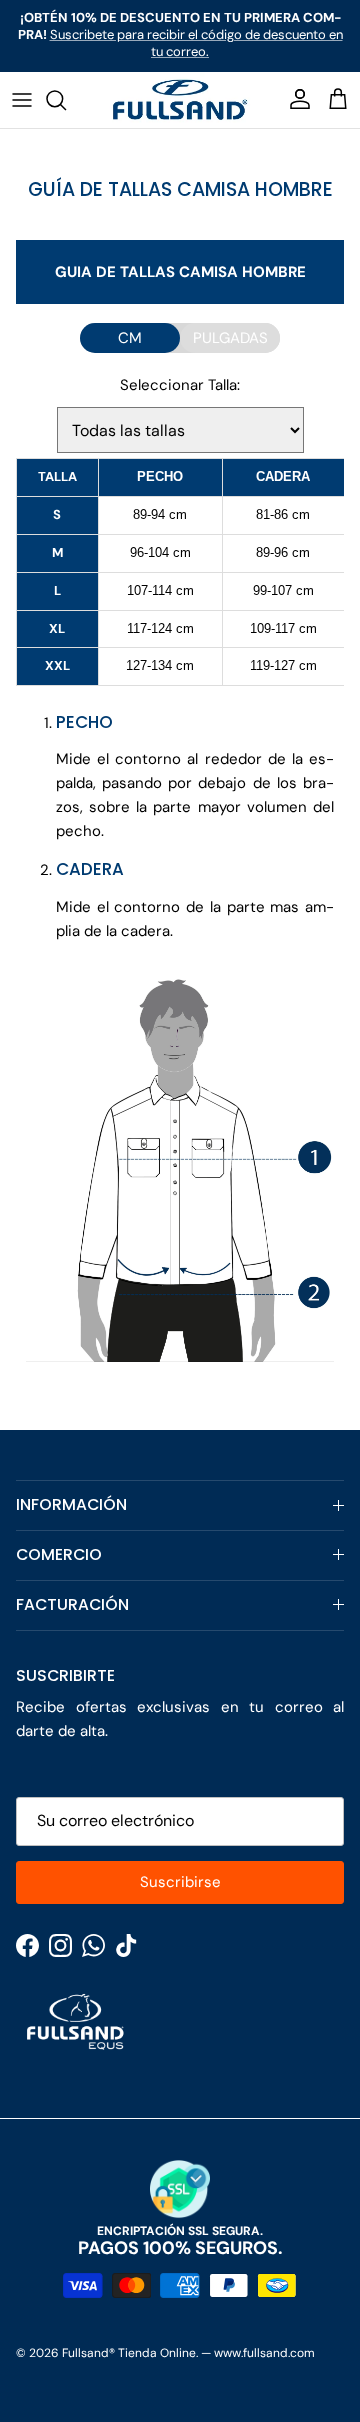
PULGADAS (230, 338)
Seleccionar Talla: (180, 385)
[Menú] (22, 100)
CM (130, 338)
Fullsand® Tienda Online (129, 2353)
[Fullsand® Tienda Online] (180, 100)
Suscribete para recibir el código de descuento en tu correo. (196, 43)
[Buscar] (66, 100)
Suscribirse (180, 1882)
